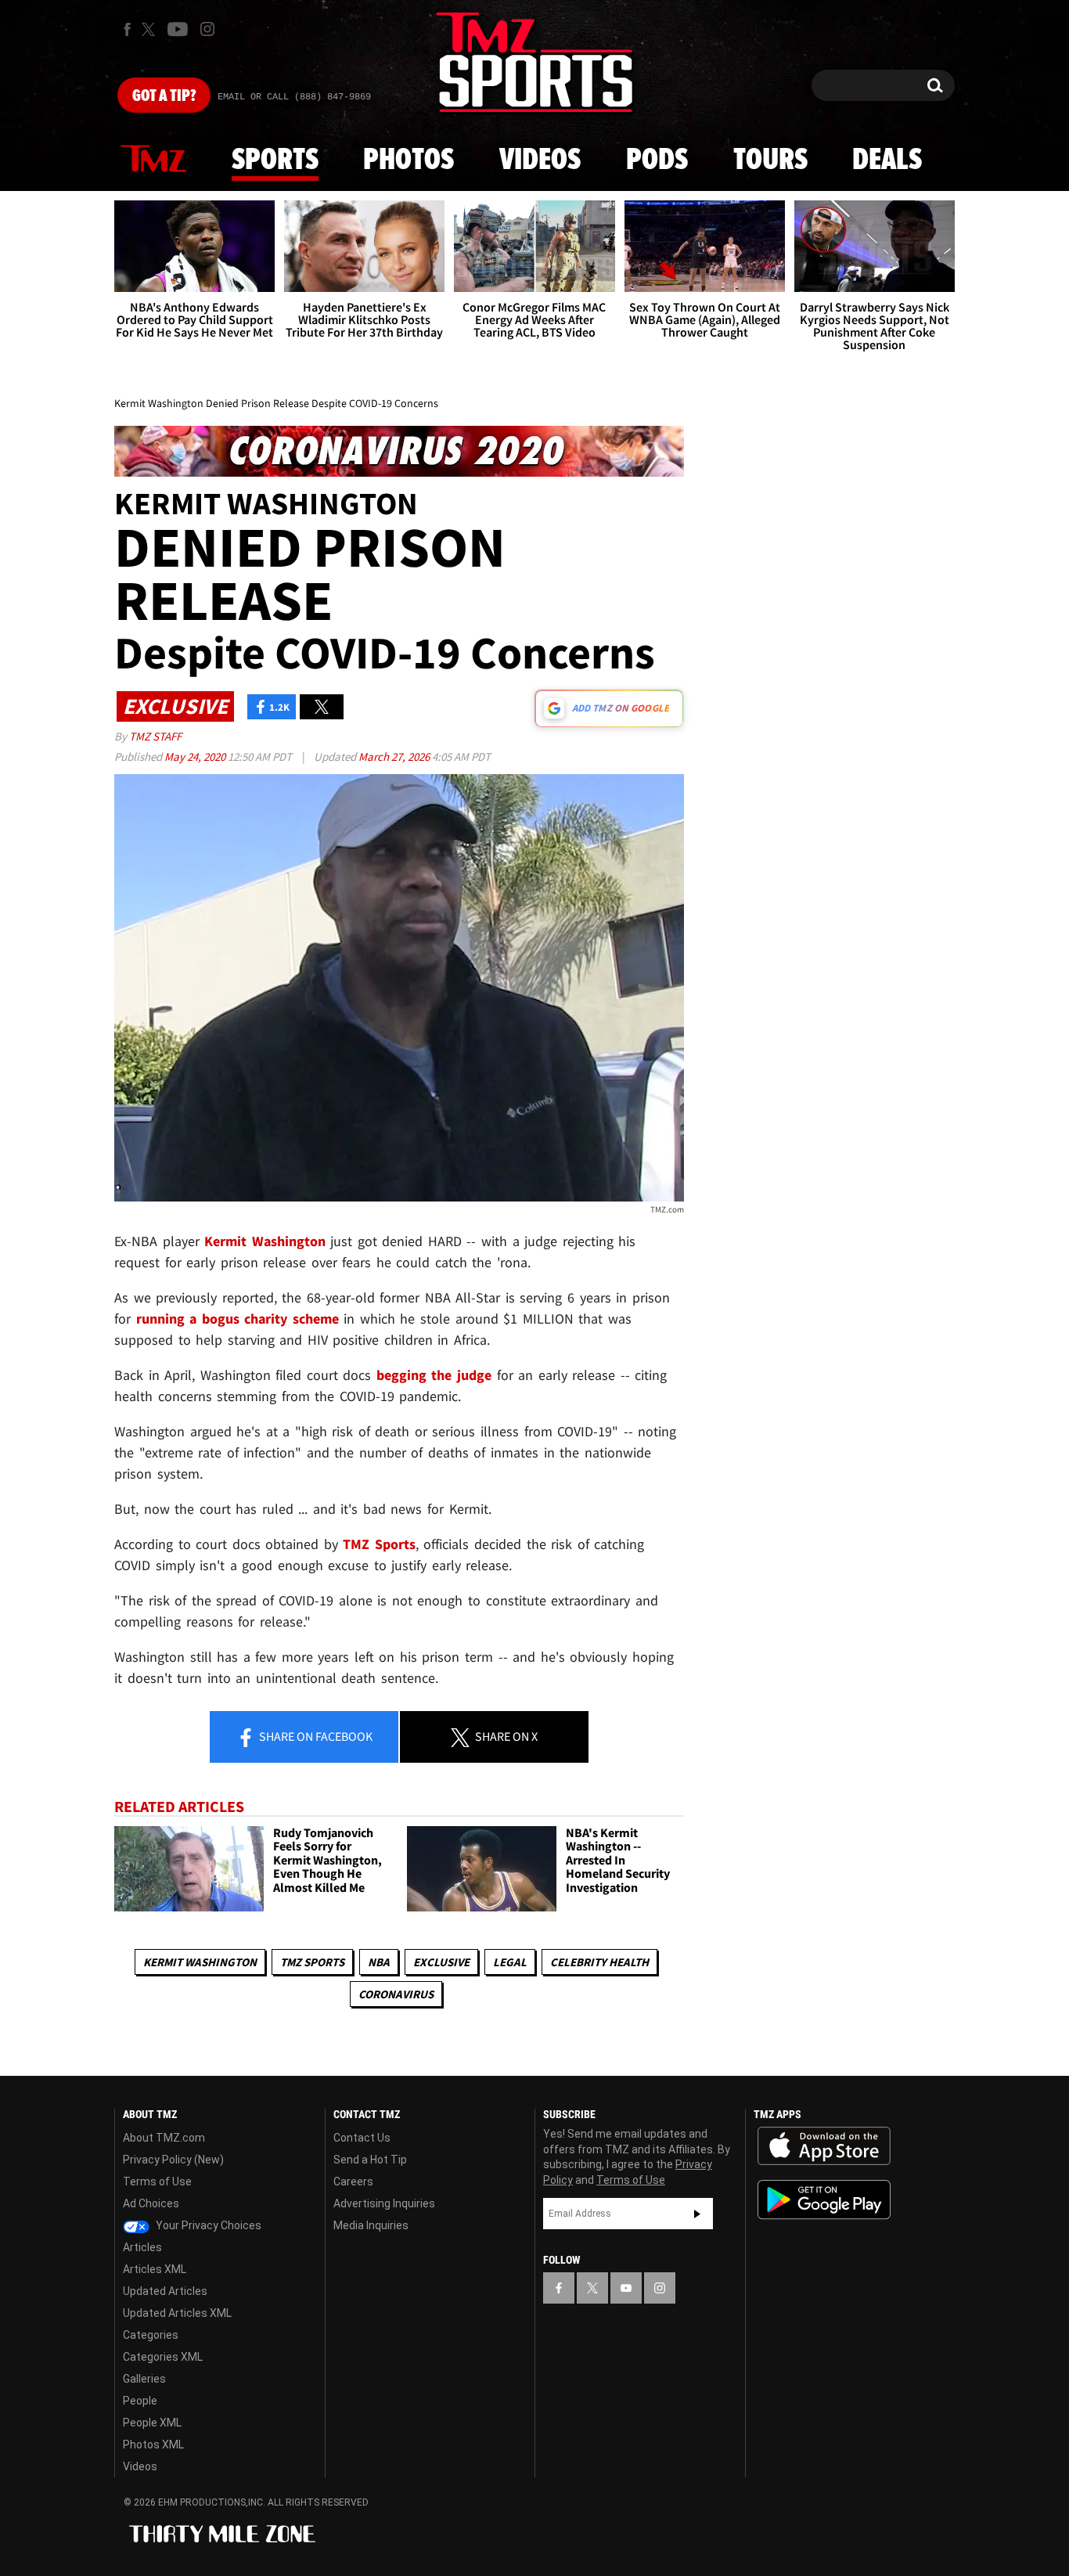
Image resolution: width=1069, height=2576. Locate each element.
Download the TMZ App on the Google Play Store (824, 2200)
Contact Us (362, 2138)
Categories (151, 2335)
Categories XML (163, 2357)
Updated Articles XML (177, 2313)
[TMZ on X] (151, 29)
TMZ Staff (155, 736)
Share (315, 1736)
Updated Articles (165, 2291)
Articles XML (155, 2269)
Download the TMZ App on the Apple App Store (824, 2146)
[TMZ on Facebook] (127, 29)
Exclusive (441, 1962)
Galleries (144, 2379)
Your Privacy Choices (207, 2225)
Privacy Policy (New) (173, 2160)
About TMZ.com (164, 2138)
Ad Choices (151, 2203)
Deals (887, 160)
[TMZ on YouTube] (626, 2288)
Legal (510, 1962)
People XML (152, 2423)
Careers (353, 2181)
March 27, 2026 (395, 757)
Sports (275, 160)
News (153, 160)
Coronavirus (396, 1994)
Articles (142, 2247)
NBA (379, 1962)
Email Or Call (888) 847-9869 (294, 97)
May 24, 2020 (196, 757)
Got (164, 96)
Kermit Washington (200, 1962)
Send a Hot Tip (370, 2160)
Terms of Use (157, 2181)
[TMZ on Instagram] (207, 29)
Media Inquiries (371, 2225)
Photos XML (153, 2444)
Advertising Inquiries (384, 2203)
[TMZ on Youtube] (178, 29)
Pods (657, 160)
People (140, 2401)
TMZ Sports (379, 1544)
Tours (770, 160)
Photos (409, 160)
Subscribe (697, 2214)
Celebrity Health (599, 1962)
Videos (540, 160)
